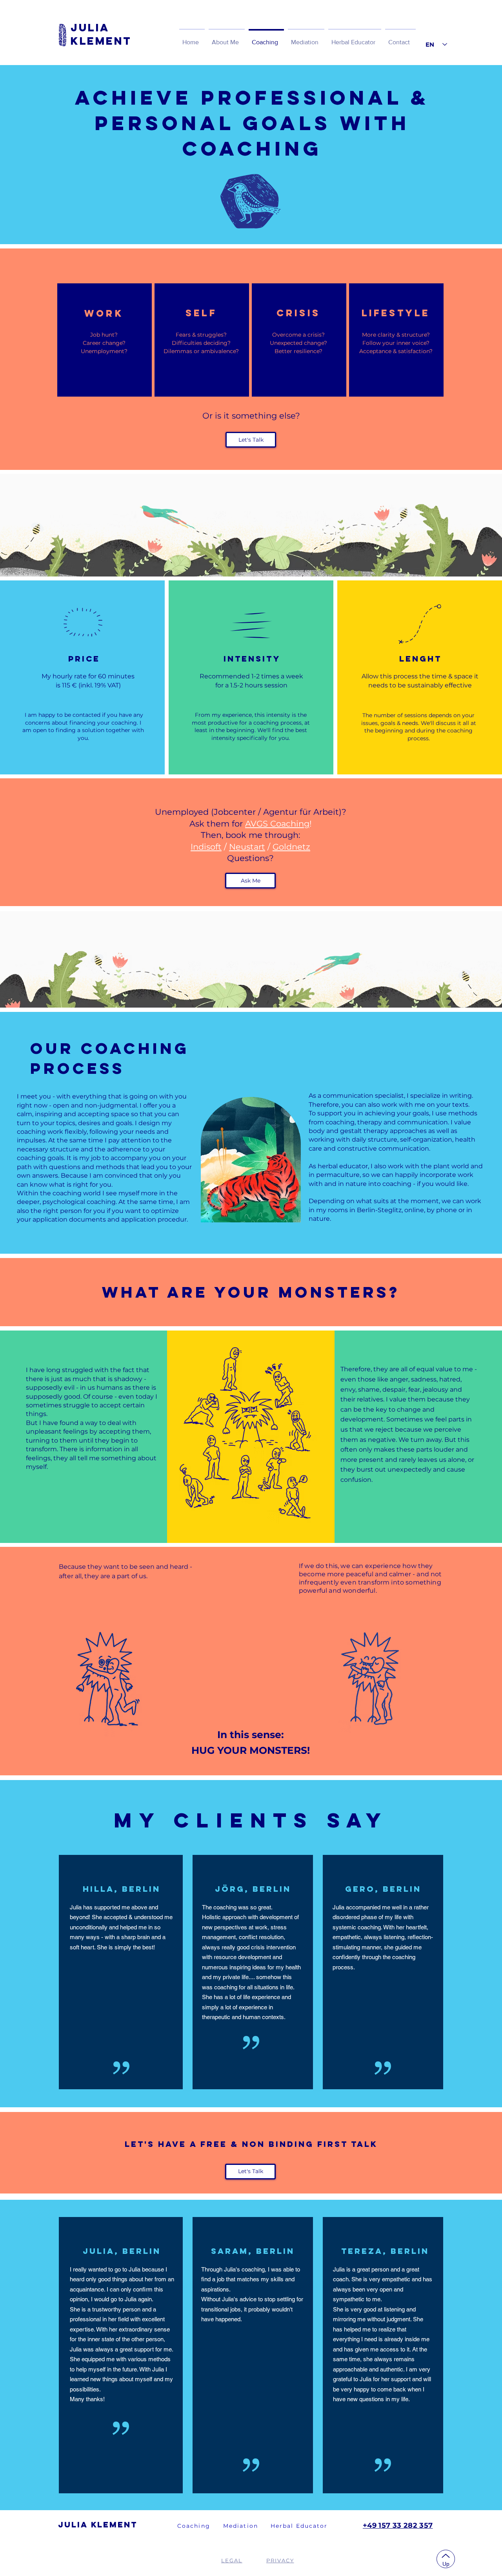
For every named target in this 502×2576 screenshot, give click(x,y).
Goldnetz (291, 847)
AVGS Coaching (277, 824)
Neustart (247, 847)
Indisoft (206, 847)
